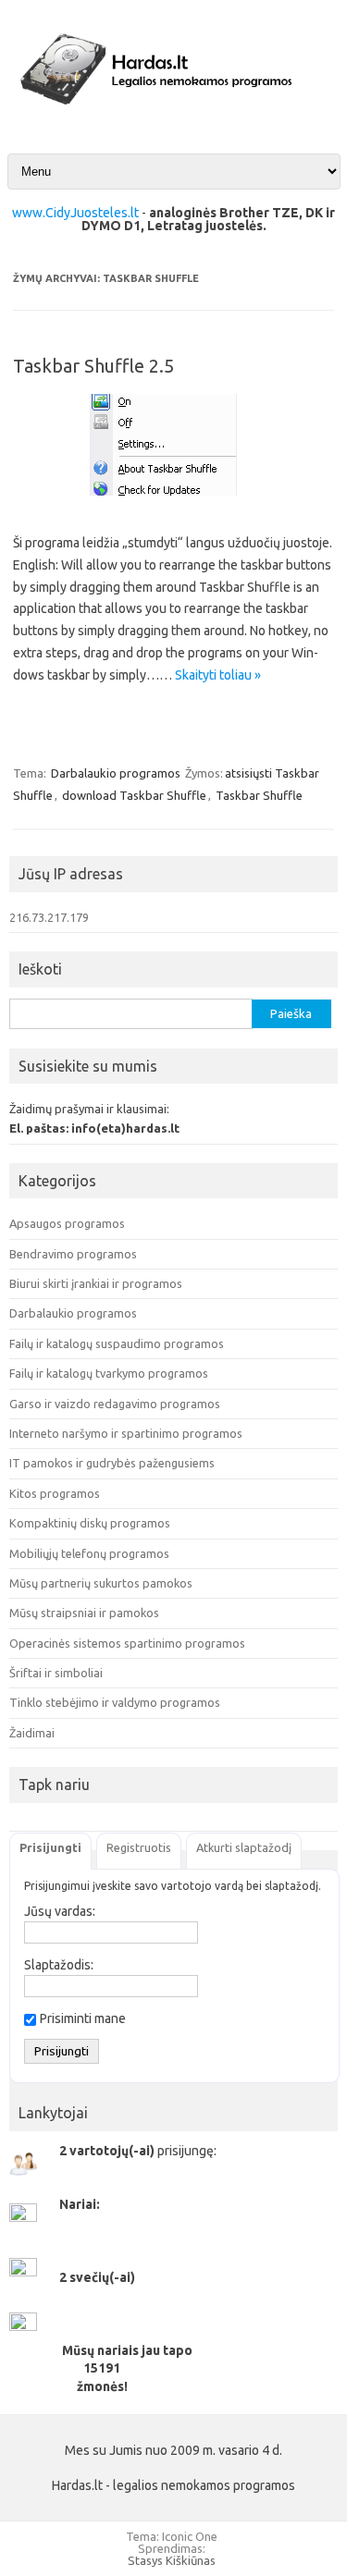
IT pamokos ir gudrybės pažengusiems (112, 1463)
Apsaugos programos (67, 1223)
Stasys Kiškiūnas (172, 2560)
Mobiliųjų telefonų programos (89, 1553)
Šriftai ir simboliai (56, 1673)
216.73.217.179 (49, 917)
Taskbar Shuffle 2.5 (93, 366)
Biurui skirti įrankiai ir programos (96, 1283)
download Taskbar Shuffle (134, 795)
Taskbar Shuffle (259, 795)
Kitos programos (55, 1493)
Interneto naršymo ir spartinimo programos (126, 1433)
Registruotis (139, 1847)
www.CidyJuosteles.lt (75, 213)
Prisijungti (50, 1847)
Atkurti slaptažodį (244, 1847)
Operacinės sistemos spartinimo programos (127, 1643)
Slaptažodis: (59, 1965)
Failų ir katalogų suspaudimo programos (117, 1343)
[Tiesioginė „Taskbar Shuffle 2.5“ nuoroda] (174, 502)
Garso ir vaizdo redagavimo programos (115, 1404)
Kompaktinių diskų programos (90, 1523)
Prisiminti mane (83, 2018)
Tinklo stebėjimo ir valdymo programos (115, 1702)
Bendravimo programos (73, 1254)
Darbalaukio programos (116, 773)
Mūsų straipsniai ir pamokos (84, 1613)
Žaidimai (32, 1733)
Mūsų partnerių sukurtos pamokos (101, 1583)
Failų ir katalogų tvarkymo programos (109, 1373)
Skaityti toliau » (218, 675)
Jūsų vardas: (60, 1911)
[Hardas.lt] (173, 118)
